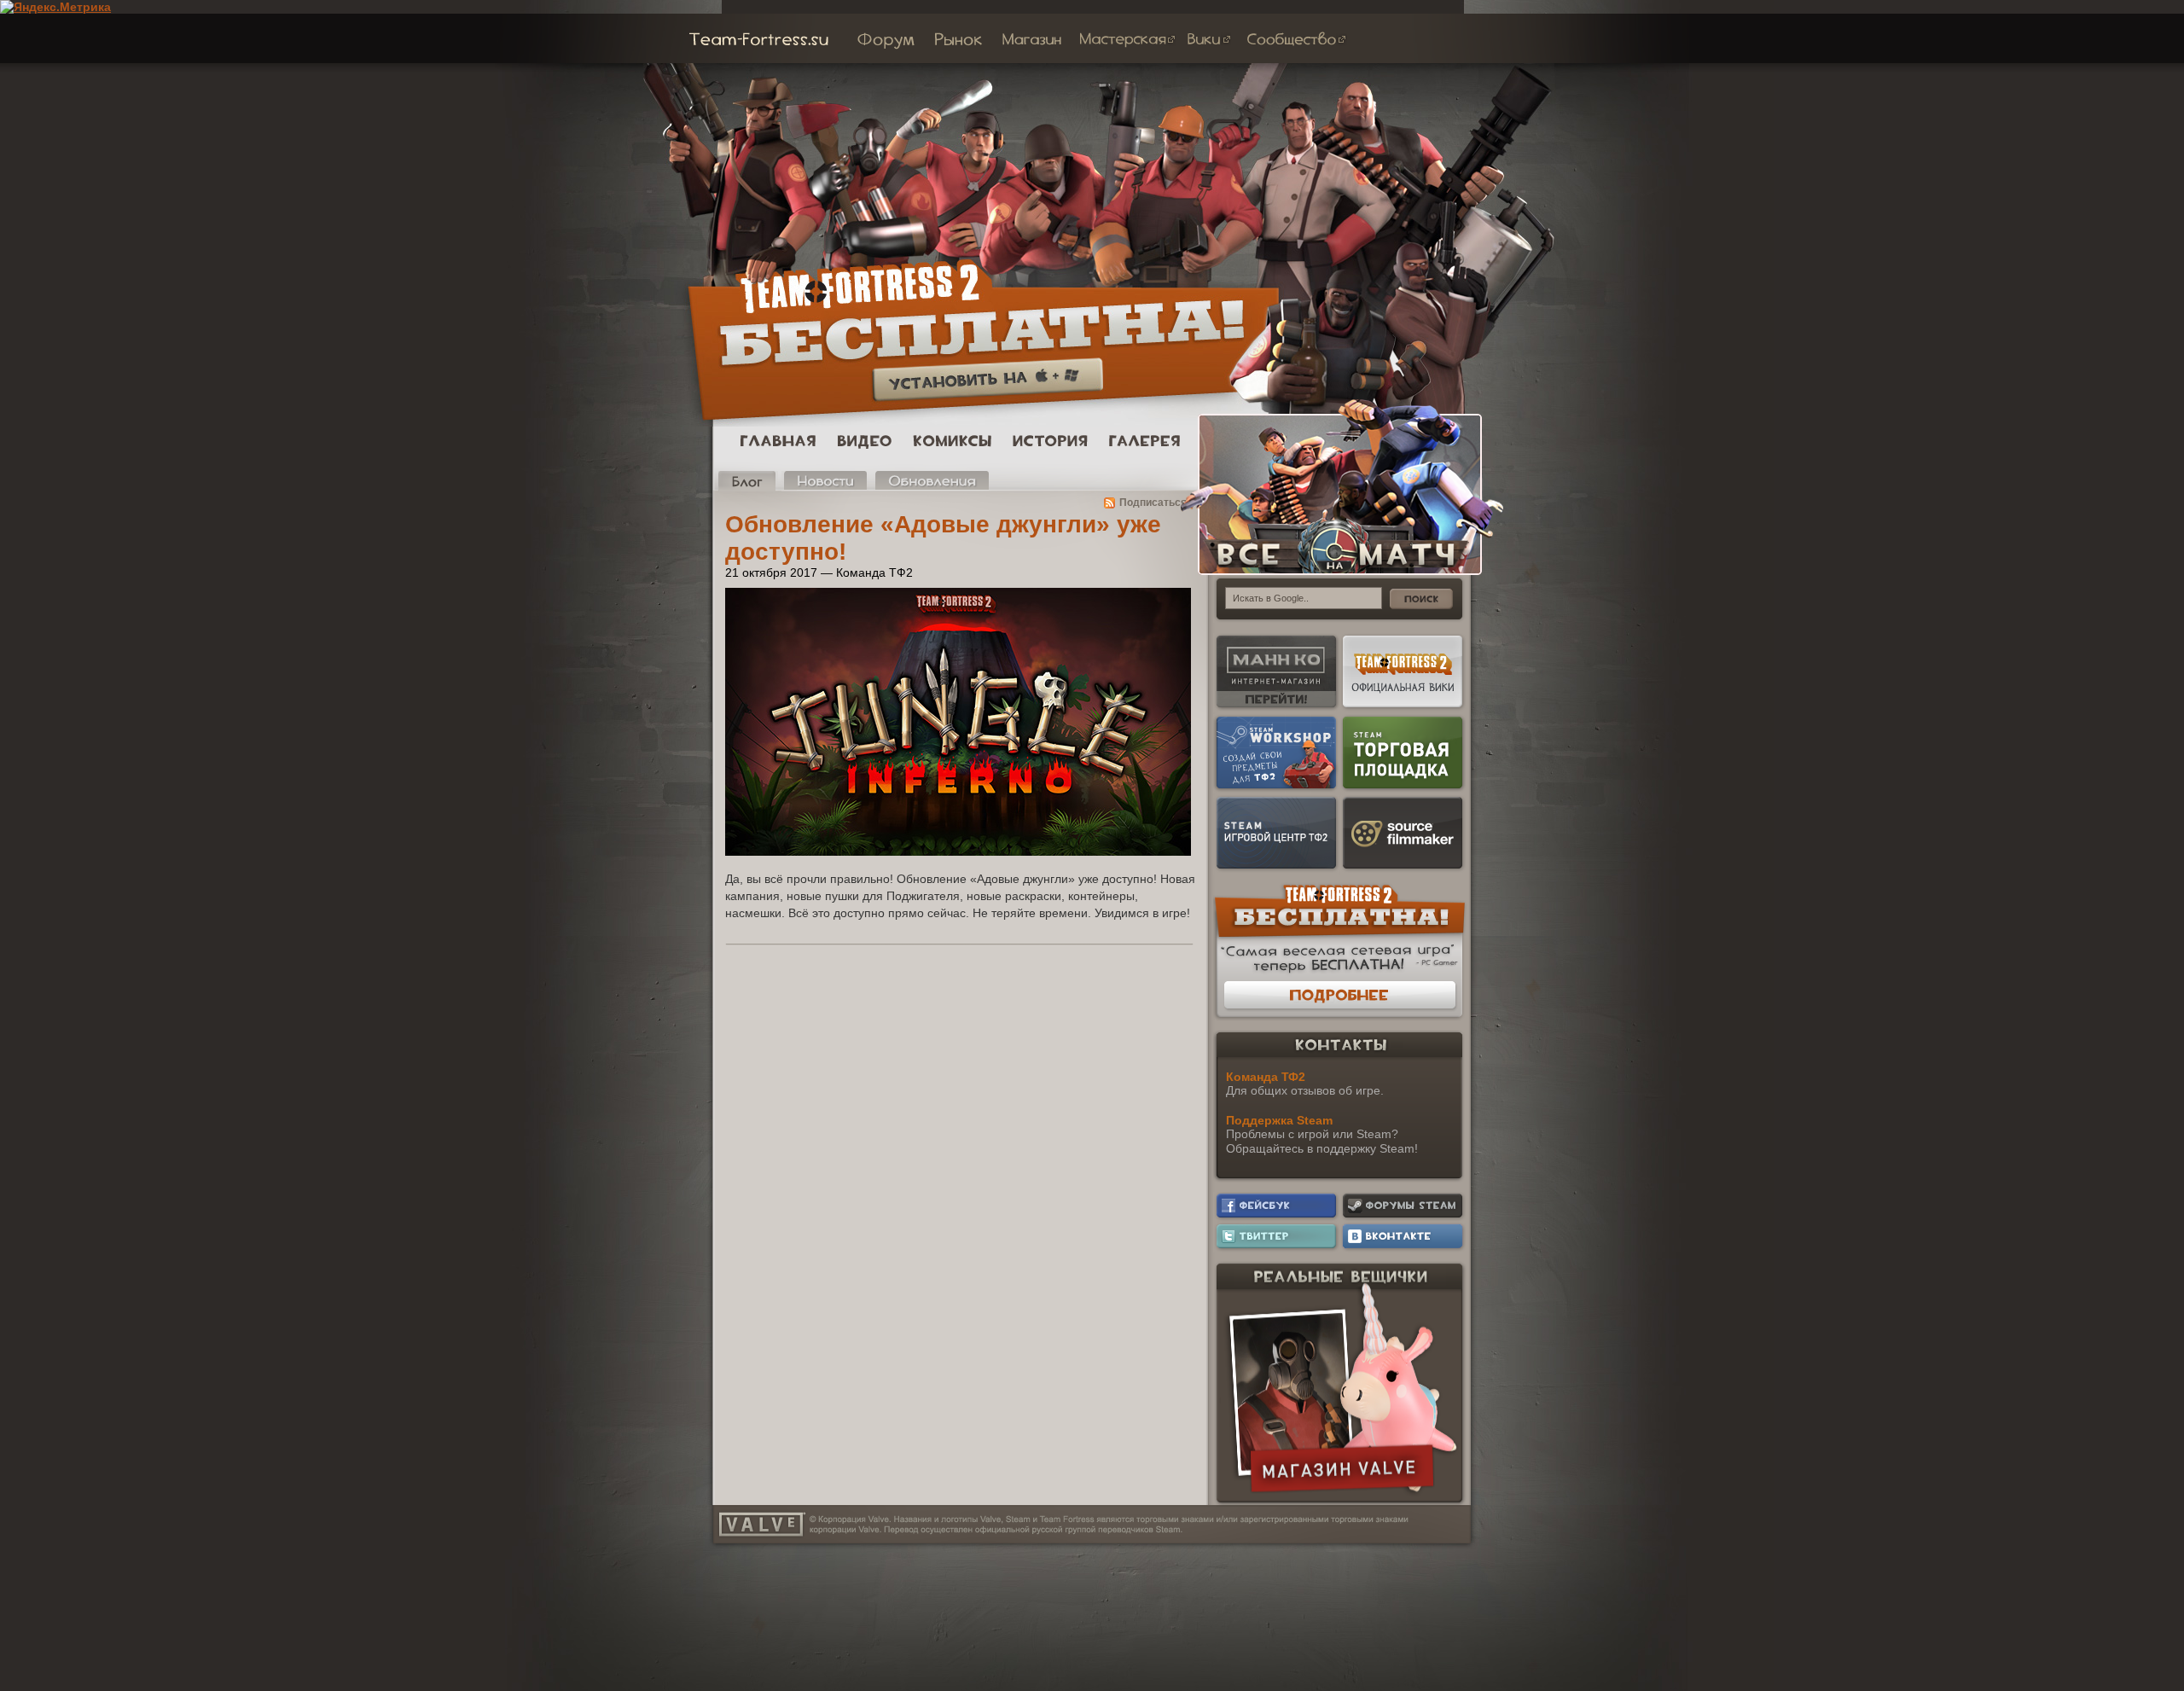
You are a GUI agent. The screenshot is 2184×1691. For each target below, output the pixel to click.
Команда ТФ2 (1266, 1077)
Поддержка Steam (1279, 1120)
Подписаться (1153, 503)
